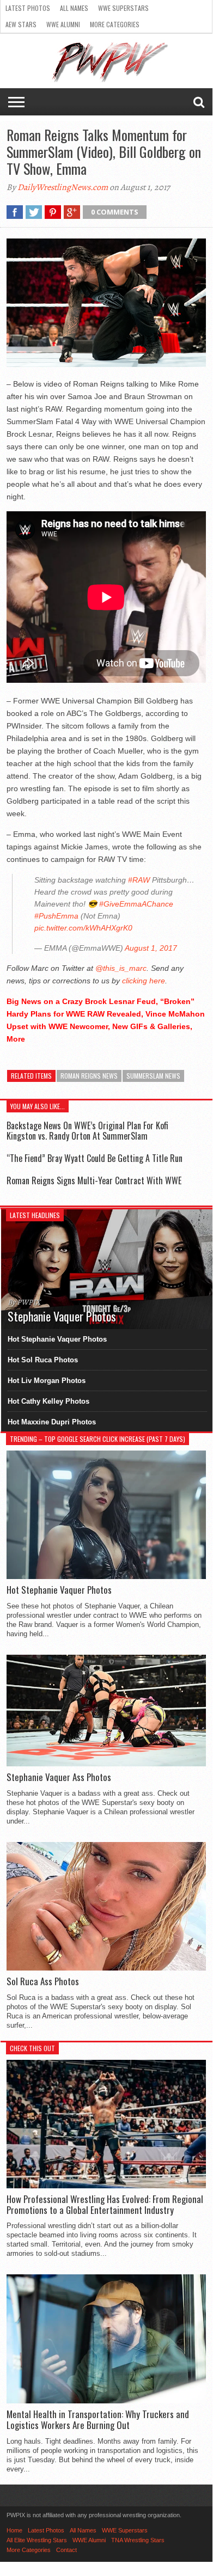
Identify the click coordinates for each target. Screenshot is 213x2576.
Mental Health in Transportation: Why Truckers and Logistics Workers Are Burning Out (98, 2420)
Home (14, 2530)
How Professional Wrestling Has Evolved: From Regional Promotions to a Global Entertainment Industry (105, 2205)
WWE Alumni (63, 24)
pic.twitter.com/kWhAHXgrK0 (83, 928)
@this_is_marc (121, 968)
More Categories (115, 24)
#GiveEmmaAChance (136, 904)
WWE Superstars (123, 8)
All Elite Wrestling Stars (37, 2540)
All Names (74, 8)
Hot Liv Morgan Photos (47, 1381)
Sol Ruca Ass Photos (43, 1981)
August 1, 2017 (151, 948)
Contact (66, 2550)
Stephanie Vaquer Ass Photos (59, 1777)
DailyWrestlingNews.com (63, 187)
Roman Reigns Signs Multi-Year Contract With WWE (94, 1180)
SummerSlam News (153, 1076)
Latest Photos (28, 8)
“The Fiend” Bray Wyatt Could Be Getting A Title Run (95, 1158)
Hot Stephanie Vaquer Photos (57, 1339)
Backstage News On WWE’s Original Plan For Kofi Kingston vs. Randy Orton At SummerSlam (87, 1131)
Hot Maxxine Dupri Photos (52, 1422)
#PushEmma (56, 916)
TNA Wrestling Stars (138, 2540)
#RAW (139, 880)
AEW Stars (21, 24)
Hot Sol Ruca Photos (43, 1360)
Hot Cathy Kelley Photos (48, 1401)
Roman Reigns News (89, 1076)
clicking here (144, 981)
